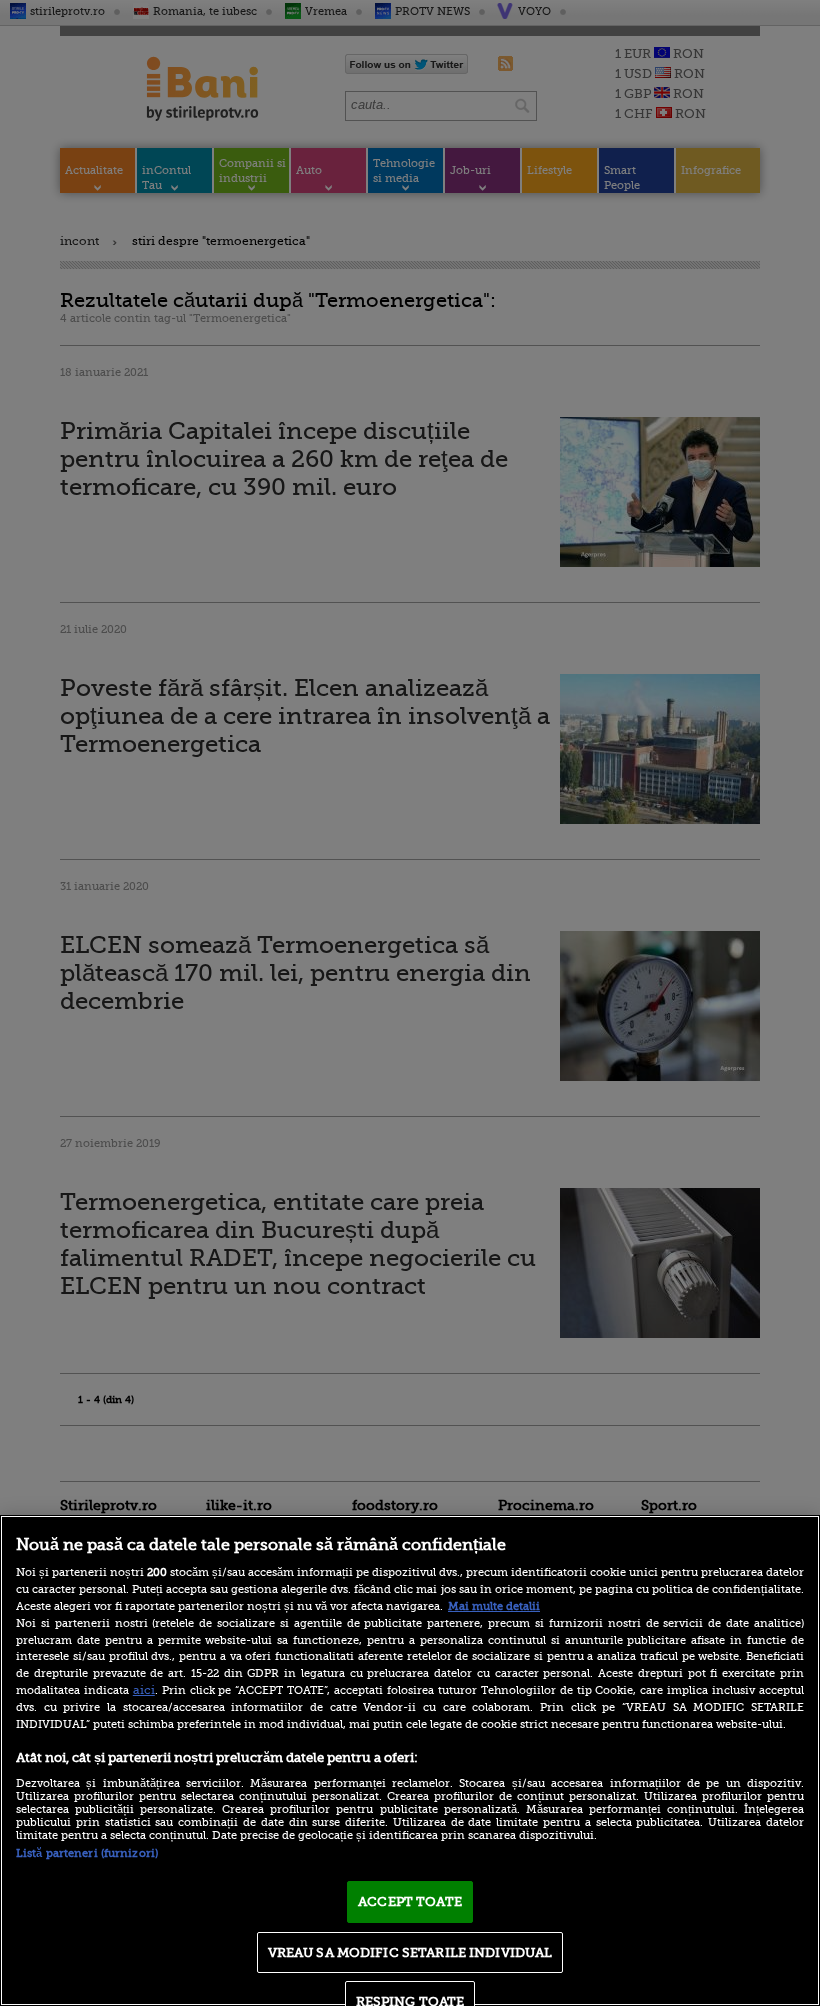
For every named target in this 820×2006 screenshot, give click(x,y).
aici (144, 1690)
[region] (410, 1760)
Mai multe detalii (494, 1606)
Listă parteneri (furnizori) (87, 1853)
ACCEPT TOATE (410, 1901)
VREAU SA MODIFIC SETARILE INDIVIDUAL (410, 1952)
